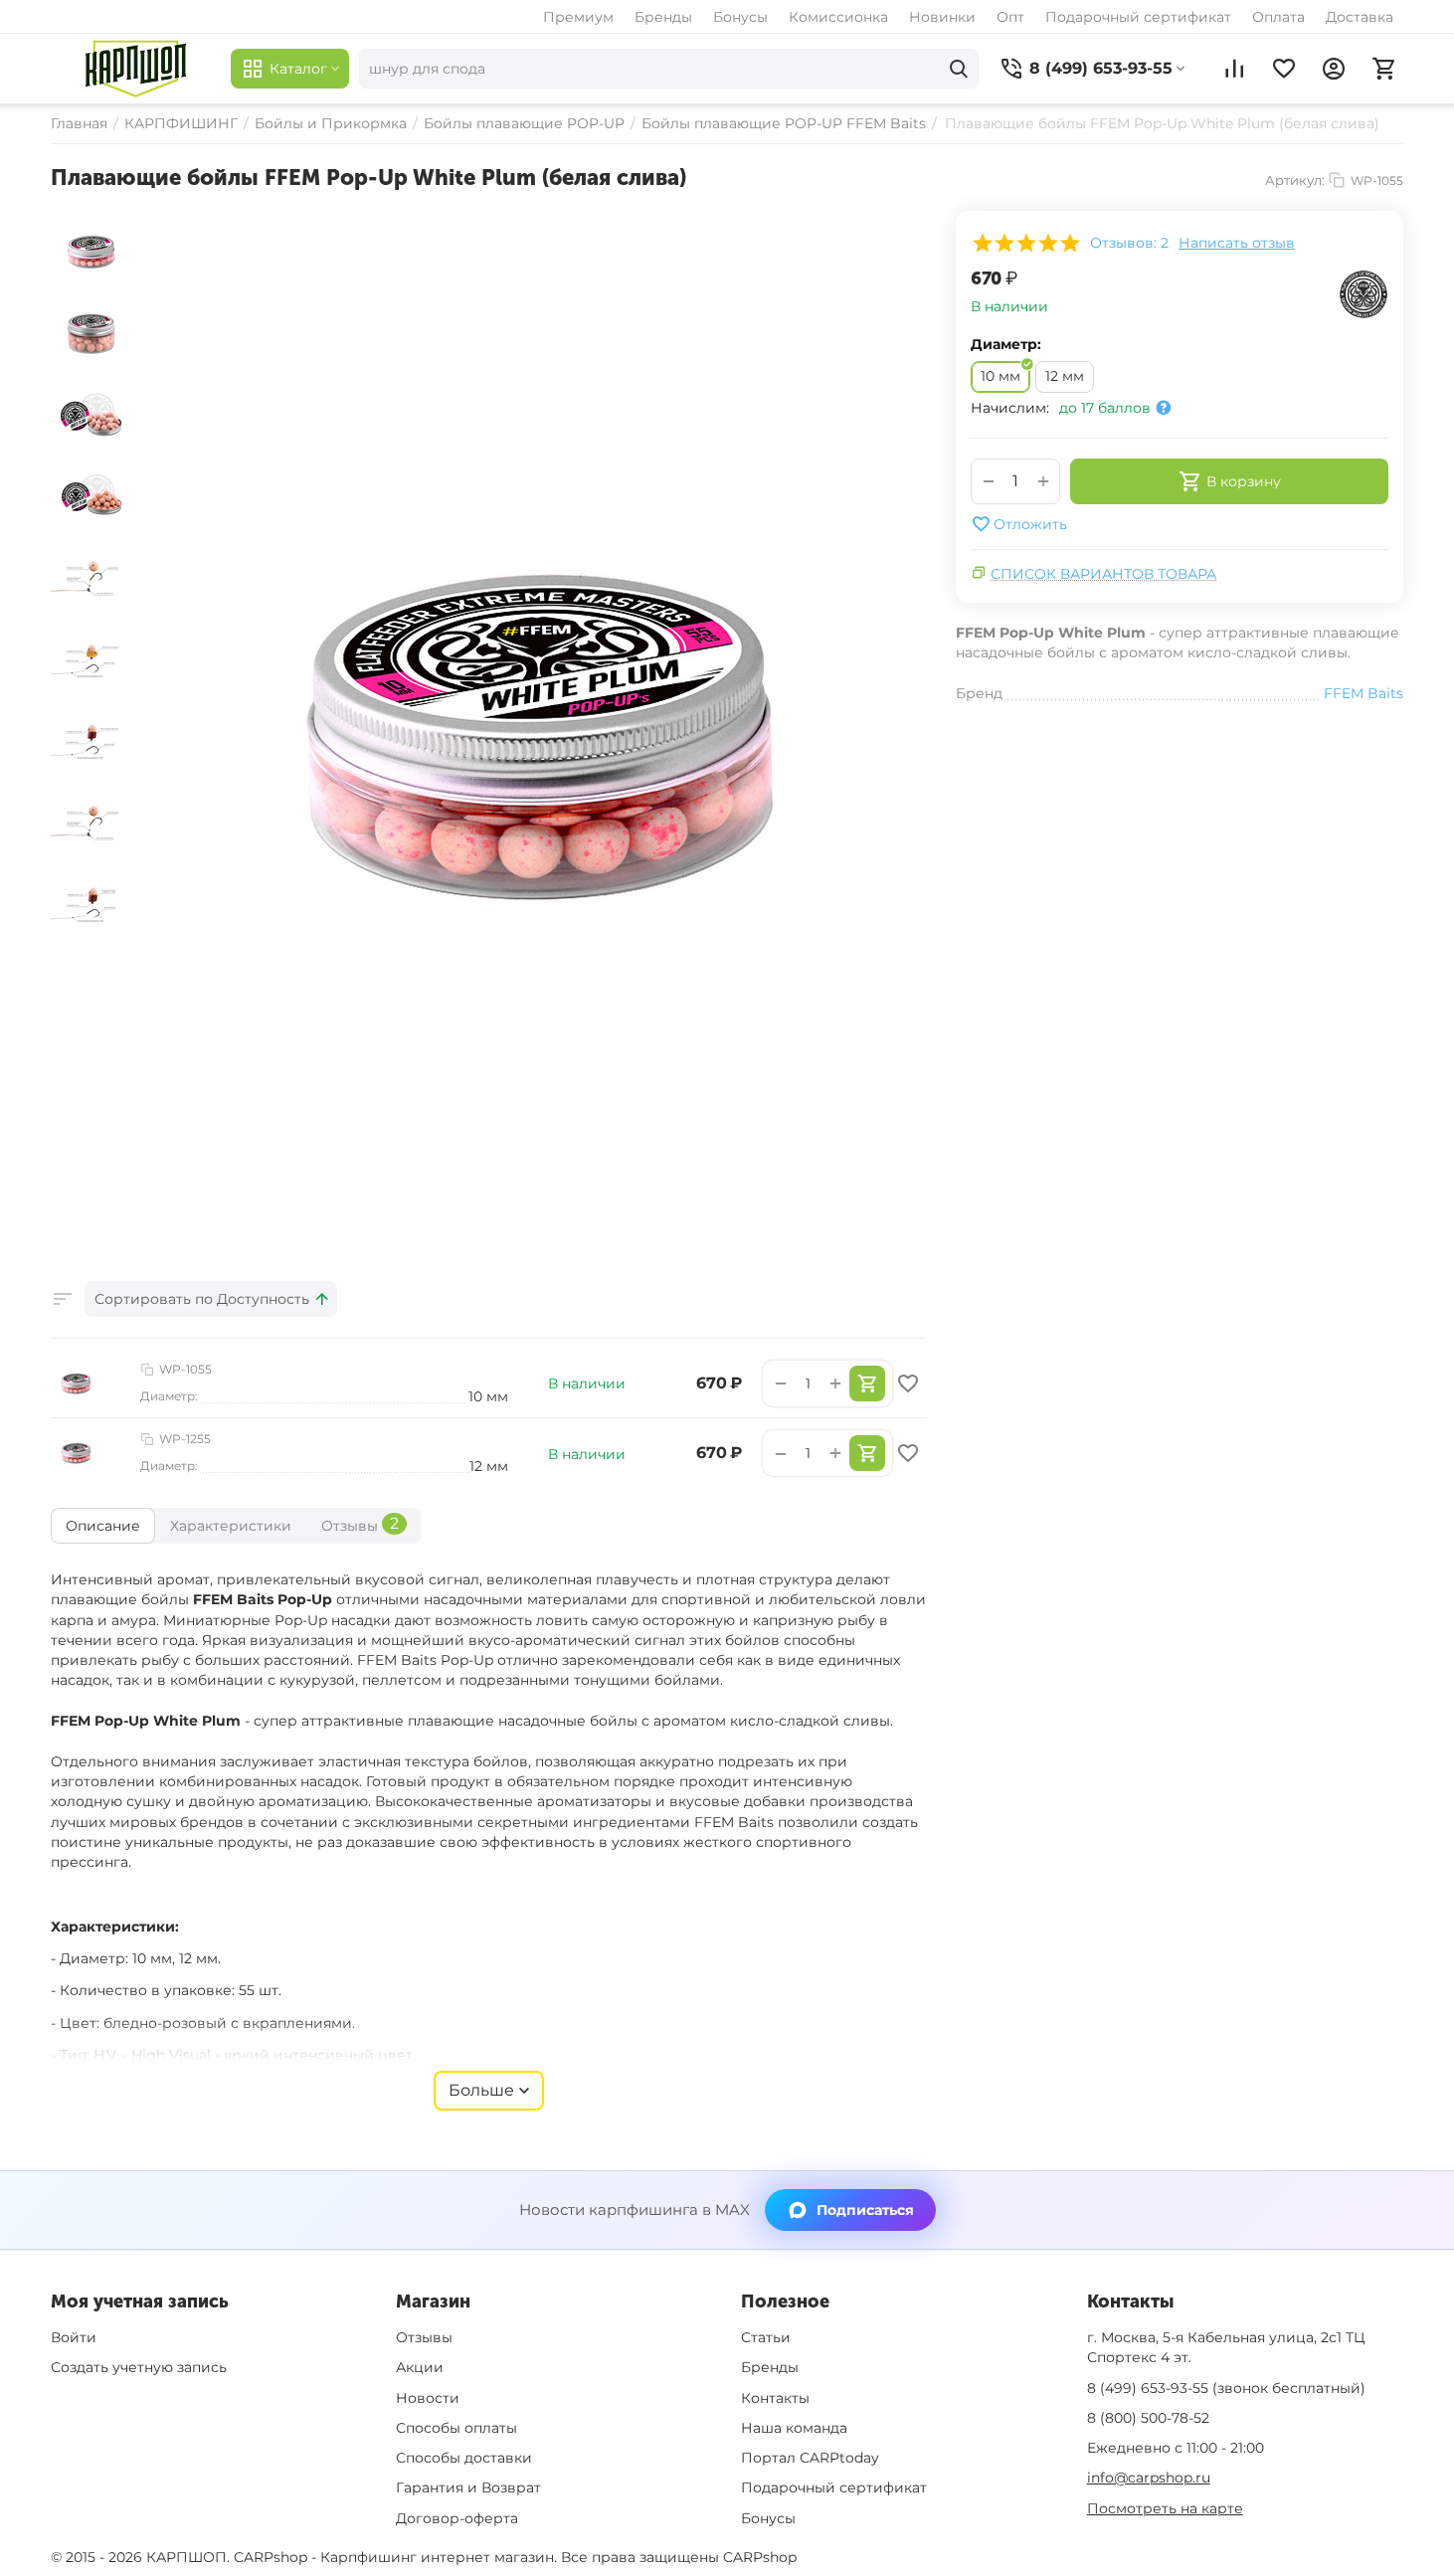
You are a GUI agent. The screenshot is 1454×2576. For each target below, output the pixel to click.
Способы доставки (464, 2458)
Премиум (578, 17)
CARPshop (760, 2557)
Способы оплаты (456, 2428)
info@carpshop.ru (1149, 2478)
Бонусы (740, 17)
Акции (420, 2367)
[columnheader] (211, 1299)
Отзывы (424, 2337)
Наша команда (794, 2428)
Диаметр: (1006, 344)
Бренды (663, 17)
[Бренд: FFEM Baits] (1363, 293)
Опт (1010, 17)
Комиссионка (838, 17)
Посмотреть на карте (1165, 2508)
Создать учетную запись (139, 2367)
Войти (74, 2337)
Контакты (775, 2398)
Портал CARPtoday (810, 2458)
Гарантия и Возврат (468, 2487)
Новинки (942, 17)
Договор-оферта (457, 2518)
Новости (428, 2398)
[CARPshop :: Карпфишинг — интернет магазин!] (136, 69)
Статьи (766, 2337)
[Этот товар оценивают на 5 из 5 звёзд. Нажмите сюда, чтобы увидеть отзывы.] (1025, 243)
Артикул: (1295, 180)
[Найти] (959, 69)
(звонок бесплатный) (1226, 2388)
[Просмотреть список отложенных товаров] (1284, 69)
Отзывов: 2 (1129, 243)
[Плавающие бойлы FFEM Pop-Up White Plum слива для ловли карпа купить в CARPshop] (533, 735)
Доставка (1360, 17)
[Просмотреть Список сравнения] (1234, 69)
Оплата (1278, 17)
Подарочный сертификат (1138, 17)
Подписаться (865, 2210)
